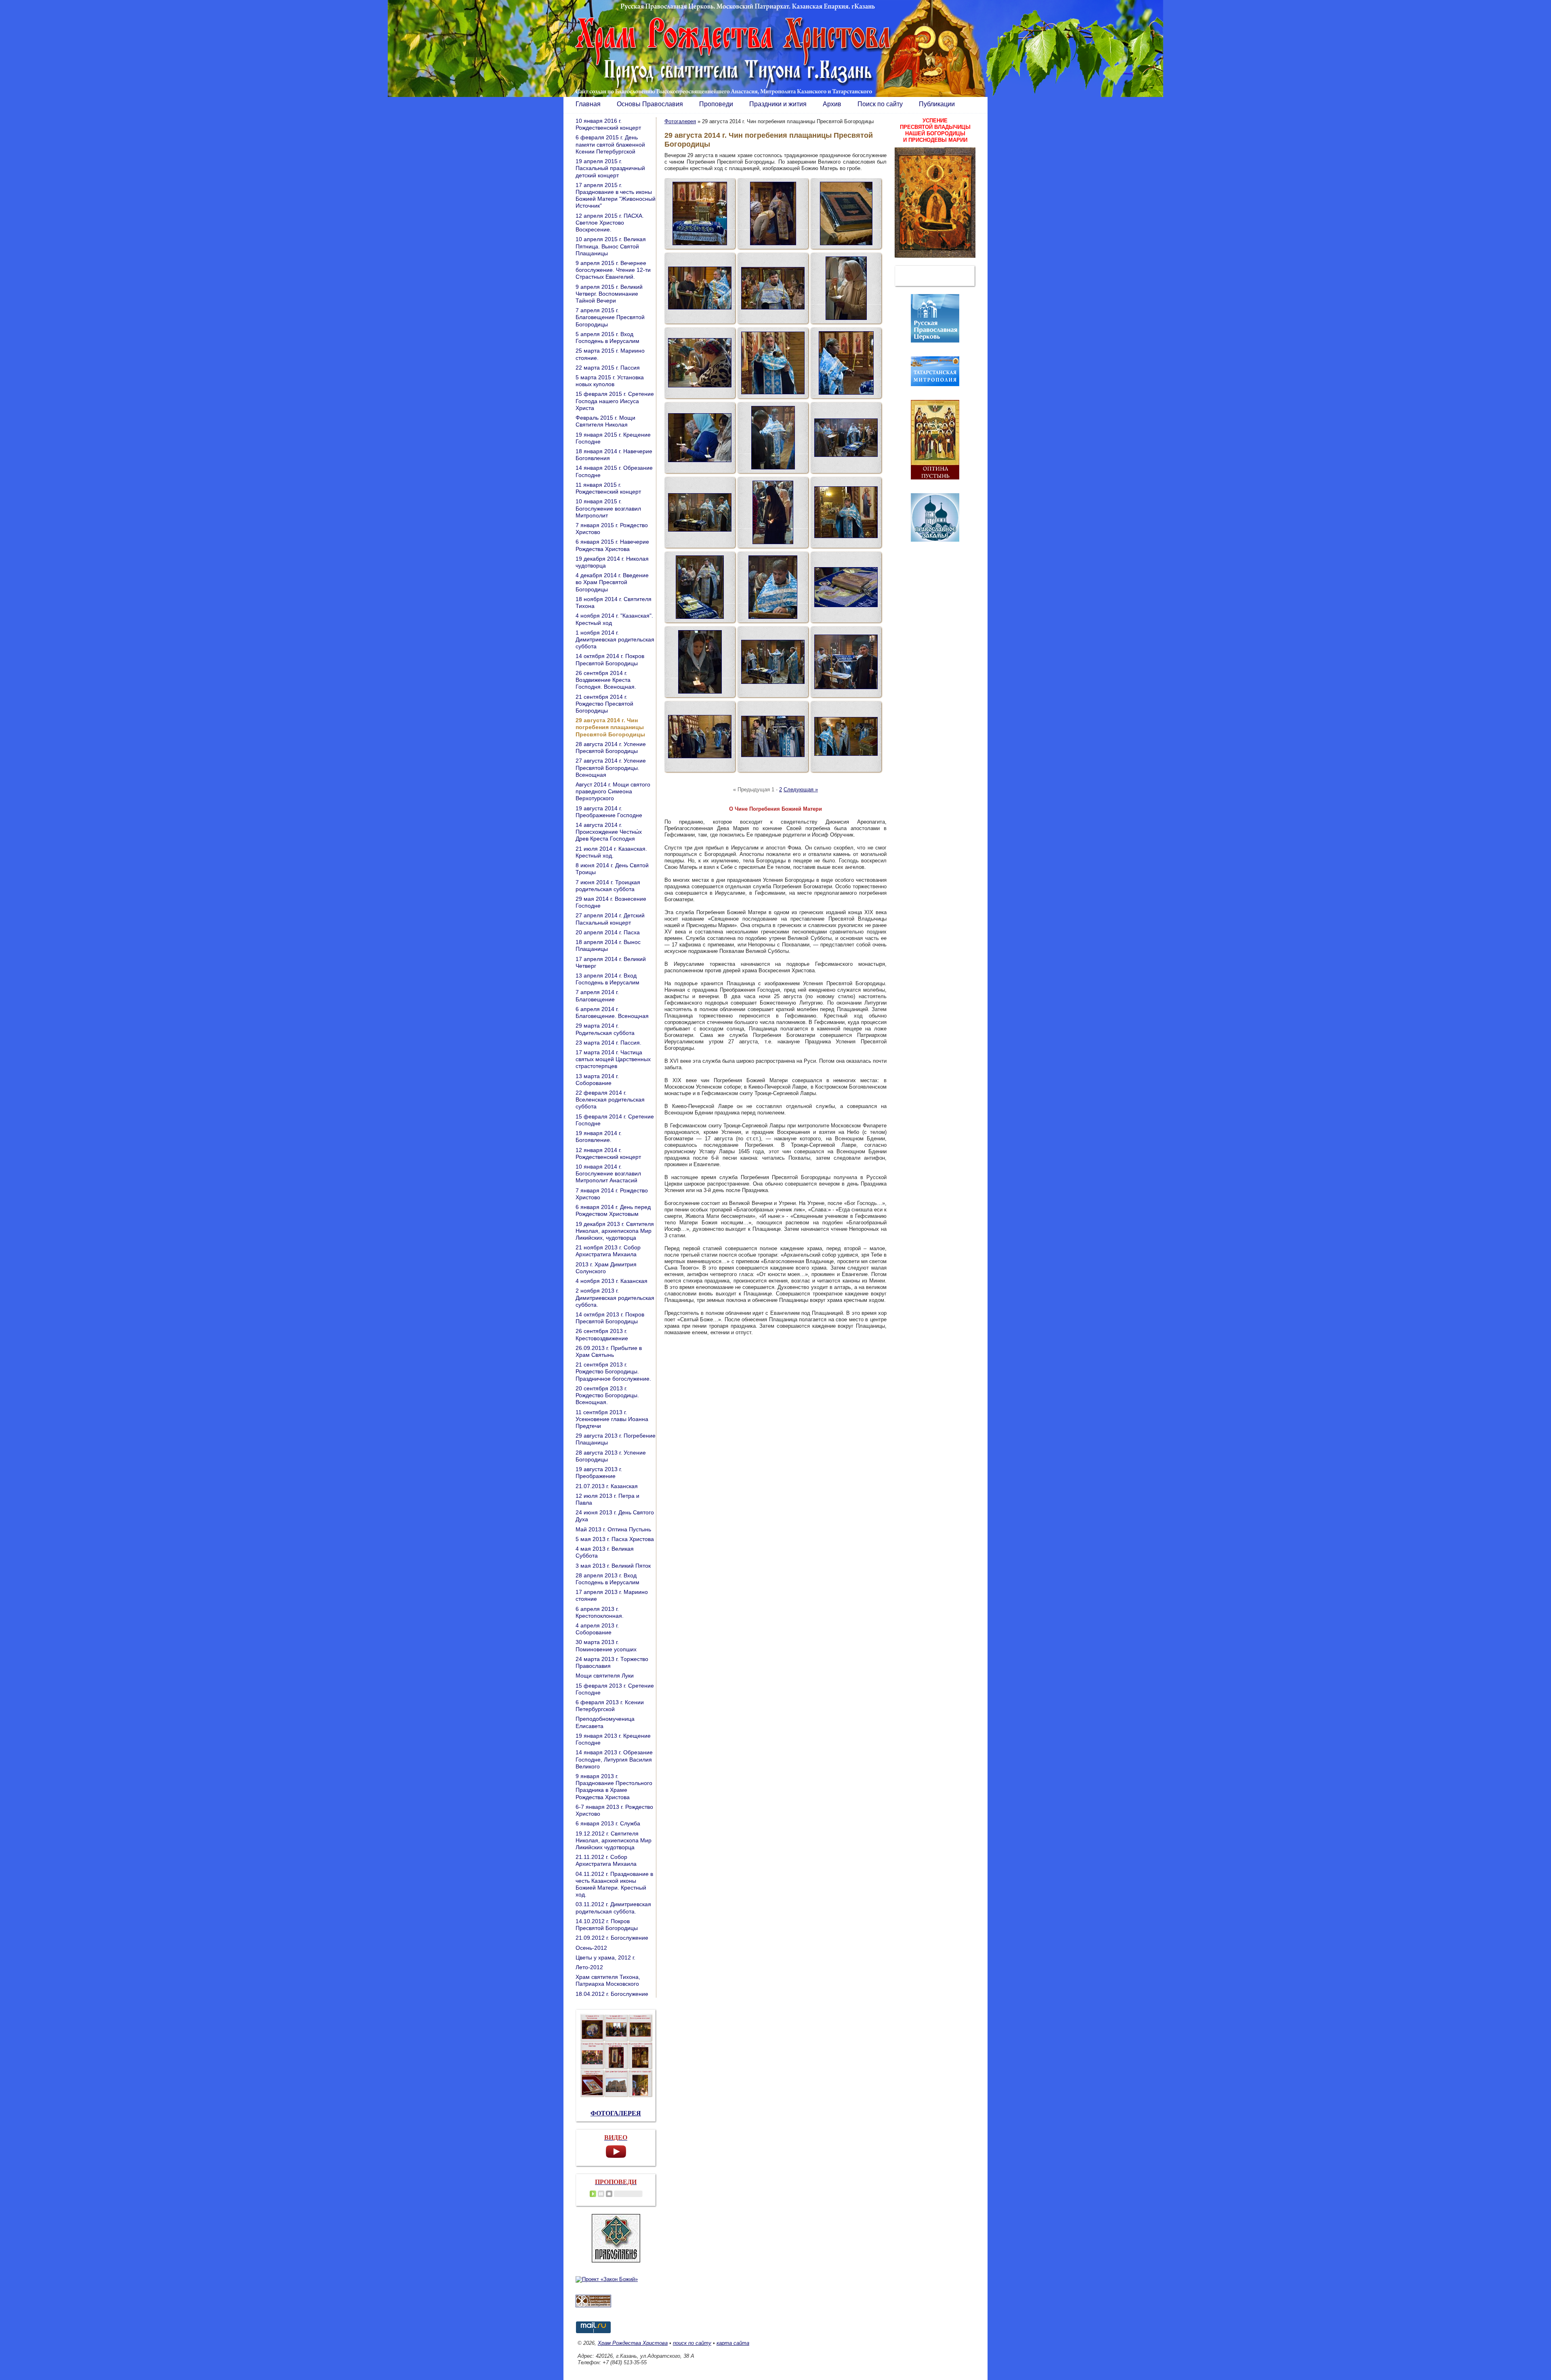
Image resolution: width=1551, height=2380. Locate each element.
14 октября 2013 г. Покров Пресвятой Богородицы (610, 1318)
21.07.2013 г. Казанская (607, 1486)
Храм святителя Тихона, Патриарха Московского (608, 1980)
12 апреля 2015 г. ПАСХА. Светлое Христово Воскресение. (610, 223)
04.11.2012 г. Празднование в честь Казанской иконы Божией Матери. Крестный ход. (614, 1884)
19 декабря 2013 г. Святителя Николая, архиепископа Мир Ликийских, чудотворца (615, 1231)
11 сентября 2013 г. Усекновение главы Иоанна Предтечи (612, 1419)
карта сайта (733, 2343)
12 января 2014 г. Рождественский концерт (608, 1153)
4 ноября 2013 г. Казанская (612, 1281)
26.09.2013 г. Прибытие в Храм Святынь (609, 1351)
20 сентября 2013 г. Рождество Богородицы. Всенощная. (607, 1395)
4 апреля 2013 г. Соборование (597, 1629)
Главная (588, 104)
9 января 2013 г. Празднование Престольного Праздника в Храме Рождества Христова (614, 1787)
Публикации (937, 104)
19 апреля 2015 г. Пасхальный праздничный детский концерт (610, 168)
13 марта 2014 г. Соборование (597, 1080)
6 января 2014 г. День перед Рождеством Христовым (613, 1210)
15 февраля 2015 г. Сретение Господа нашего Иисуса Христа (615, 401)
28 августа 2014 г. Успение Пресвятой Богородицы (611, 747)
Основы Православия (650, 104)
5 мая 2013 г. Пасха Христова (615, 1539)
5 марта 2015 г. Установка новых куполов (610, 381)
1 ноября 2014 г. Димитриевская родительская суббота (615, 639)
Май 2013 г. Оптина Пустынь (613, 1529)
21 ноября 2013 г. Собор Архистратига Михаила (608, 1251)
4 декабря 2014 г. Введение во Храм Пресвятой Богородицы (612, 582)
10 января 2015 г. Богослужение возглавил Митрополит (608, 508)
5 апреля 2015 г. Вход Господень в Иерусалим (607, 337)
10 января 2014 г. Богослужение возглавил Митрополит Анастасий (608, 1173)
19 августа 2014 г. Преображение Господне (609, 812)
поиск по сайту (692, 2343)
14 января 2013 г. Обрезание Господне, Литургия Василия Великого (614, 1759)
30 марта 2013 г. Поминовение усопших (606, 1645)
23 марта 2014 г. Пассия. (608, 1043)
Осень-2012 (591, 1948)
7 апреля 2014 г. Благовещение (597, 996)
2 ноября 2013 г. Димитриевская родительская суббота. (615, 1297)
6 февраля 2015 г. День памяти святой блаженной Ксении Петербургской (610, 144)
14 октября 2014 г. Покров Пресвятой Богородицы (610, 659)
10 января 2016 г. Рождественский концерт (608, 124)
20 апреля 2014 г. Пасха (608, 932)
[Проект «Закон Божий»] (607, 2279)
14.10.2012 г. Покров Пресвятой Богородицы (607, 1925)
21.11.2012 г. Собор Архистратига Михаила (606, 1860)
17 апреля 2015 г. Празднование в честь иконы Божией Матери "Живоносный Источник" (616, 196)
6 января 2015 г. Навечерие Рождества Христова (612, 545)
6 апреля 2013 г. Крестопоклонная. (600, 1612)
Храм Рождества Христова (633, 2343)
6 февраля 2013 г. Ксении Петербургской (610, 1706)
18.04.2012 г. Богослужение (612, 1994)
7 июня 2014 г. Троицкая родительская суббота (608, 886)
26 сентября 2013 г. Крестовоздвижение (602, 1334)
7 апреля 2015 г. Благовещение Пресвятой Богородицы (610, 317)
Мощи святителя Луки (605, 1676)
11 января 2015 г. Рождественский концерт (608, 488)
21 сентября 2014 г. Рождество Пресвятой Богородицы (604, 704)
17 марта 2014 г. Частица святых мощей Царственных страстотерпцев (613, 1059)
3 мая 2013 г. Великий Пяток (613, 1566)
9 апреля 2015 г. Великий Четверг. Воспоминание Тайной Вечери (609, 294)
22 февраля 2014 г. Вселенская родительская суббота (610, 1100)
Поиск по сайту (880, 104)
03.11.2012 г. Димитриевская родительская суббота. (613, 1908)
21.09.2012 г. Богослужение (612, 1938)
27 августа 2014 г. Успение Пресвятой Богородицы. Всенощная (611, 767)
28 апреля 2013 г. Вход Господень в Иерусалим (607, 1579)
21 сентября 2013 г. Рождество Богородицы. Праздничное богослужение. (613, 1371)
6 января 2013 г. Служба (608, 1823)
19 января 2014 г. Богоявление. (599, 1136)
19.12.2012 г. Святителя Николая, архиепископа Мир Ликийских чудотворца (614, 1840)
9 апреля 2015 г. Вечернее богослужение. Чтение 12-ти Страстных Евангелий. (613, 270)
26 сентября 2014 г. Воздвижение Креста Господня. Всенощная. (606, 680)
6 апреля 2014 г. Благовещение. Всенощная (612, 1012)
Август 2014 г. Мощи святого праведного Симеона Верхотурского (613, 791)
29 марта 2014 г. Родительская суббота (605, 1029)
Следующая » (801, 789)
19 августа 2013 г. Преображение (599, 1473)
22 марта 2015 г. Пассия (608, 368)
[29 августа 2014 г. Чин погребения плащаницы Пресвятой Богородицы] (700, 213)
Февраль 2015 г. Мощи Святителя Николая (605, 421)
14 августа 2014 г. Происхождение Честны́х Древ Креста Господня (609, 832)
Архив (832, 104)
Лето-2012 (589, 1967)
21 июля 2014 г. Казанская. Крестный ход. (611, 852)
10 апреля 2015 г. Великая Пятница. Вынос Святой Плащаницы (611, 246)
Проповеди (716, 104)
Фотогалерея (680, 121)
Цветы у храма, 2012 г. (605, 1957)
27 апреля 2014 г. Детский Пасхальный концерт (610, 919)
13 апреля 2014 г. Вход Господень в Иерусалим (607, 979)
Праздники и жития (778, 104)
